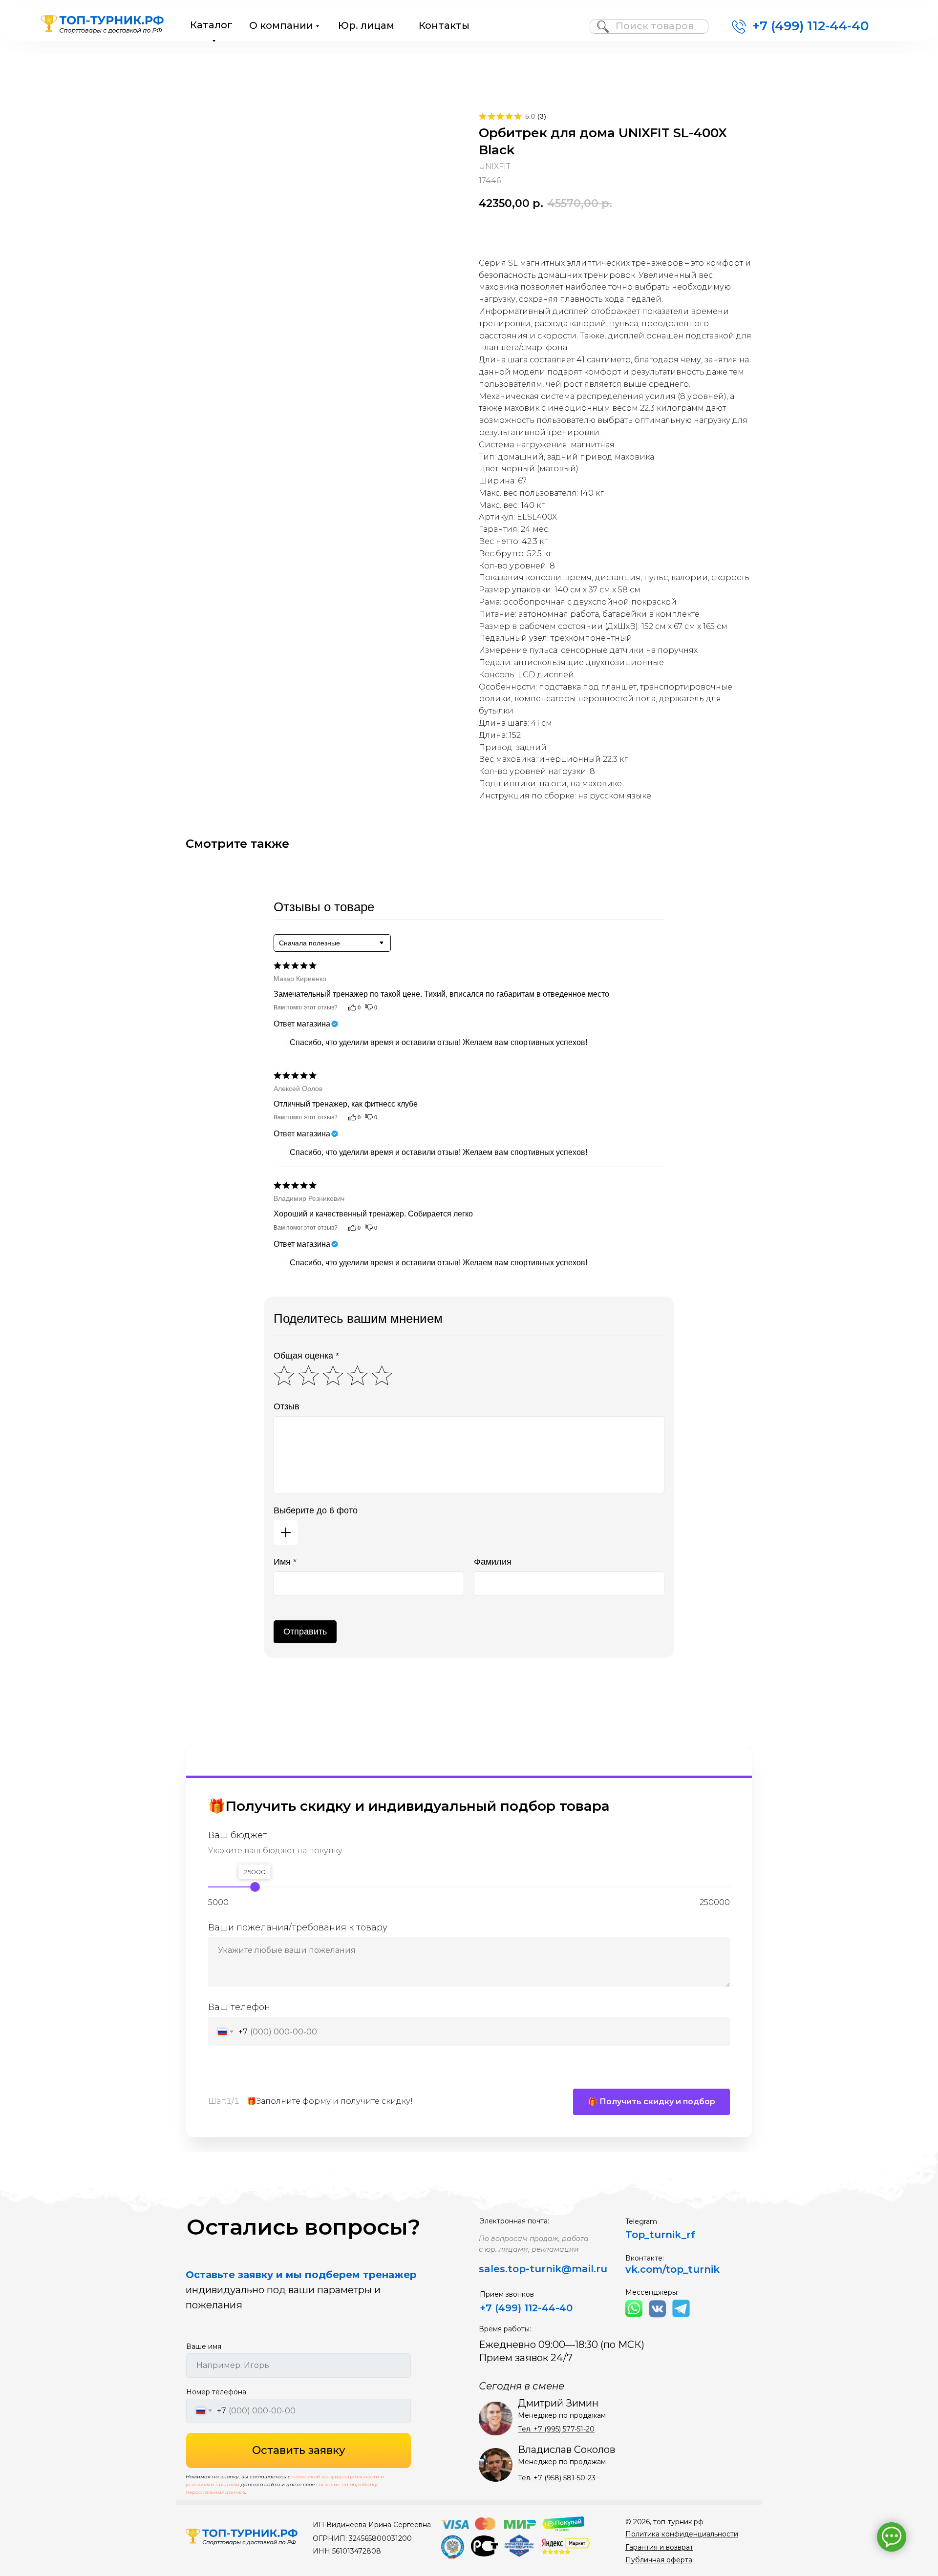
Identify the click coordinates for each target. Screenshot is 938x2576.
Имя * (285, 1562)
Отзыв (287, 1406)
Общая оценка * (306, 1356)
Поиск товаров (655, 26)
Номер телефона (216, 2392)
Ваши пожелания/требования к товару (298, 1927)
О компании (281, 25)
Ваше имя (204, 2346)
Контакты (444, 25)
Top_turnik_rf (660, 2235)
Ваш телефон (239, 2008)
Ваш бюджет (238, 1835)
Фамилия (493, 1562)
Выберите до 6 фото (316, 1510)
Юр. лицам (366, 25)
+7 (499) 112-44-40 (810, 26)
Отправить (305, 1632)
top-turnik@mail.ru (557, 2269)
